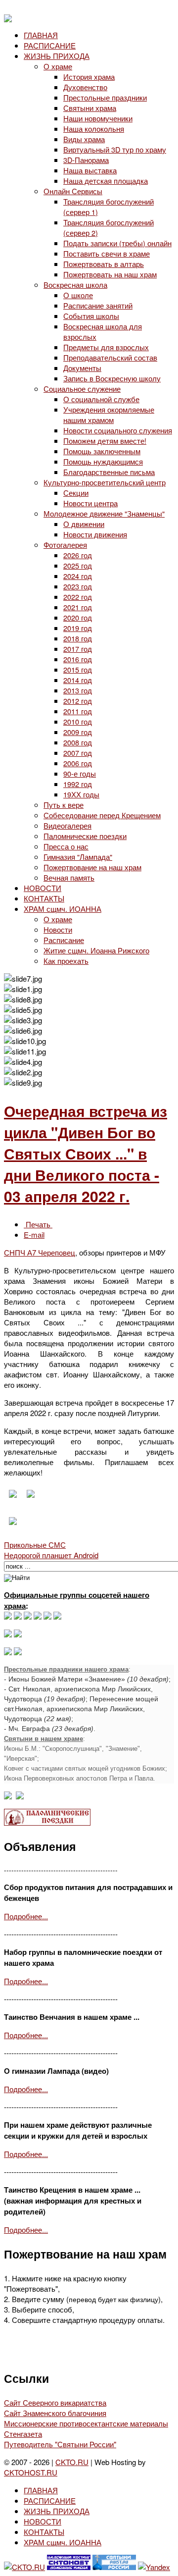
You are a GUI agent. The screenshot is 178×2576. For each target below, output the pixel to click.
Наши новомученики (98, 118)
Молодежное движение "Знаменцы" (104, 513)
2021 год (78, 607)
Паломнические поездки (85, 836)
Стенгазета (23, 2434)
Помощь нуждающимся (103, 461)
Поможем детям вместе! (105, 441)
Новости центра (90, 503)
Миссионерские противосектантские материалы (86, 2423)
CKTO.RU (72, 2462)
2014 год (78, 680)
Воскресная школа (75, 285)
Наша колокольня (94, 129)
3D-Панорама (86, 160)
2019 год (78, 628)
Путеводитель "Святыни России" (60, 2444)
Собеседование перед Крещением (102, 815)
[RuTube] (38, 1616)
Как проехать (66, 961)
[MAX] (8, 1616)
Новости (58, 929)
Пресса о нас (66, 846)
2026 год (78, 555)
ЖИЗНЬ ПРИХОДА (57, 56)
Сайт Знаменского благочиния (55, 2413)
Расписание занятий (98, 305)
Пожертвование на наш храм (92, 867)
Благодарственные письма (109, 472)
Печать (38, 1224)
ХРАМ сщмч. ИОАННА (63, 909)
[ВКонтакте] (18, 1616)
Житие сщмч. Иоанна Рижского (96, 950)
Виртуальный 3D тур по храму (115, 149)
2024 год (78, 576)
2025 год (78, 565)
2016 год (78, 659)
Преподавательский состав (110, 357)
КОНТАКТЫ (44, 898)
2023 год (78, 586)
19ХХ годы (81, 794)
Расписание (64, 940)
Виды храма (84, 139)
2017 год (78, 649)
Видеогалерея (67, 825)
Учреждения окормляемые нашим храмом (109, 415)
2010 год (78, 721)
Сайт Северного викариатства (55, 2402)
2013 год (78, 690)
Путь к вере (64, 805)
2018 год (78, 638)
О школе (78, 295)
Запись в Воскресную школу (112, 378)
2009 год (78, 732)
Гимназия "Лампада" (78, 857)
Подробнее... (26, 1916)
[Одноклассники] (28, 1616)
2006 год (78, 763)
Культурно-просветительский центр (105, 482)
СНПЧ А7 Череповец (40, 1252)
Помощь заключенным (102, 451)
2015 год (78, 669)
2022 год (78, 597)
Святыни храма (90, 108)
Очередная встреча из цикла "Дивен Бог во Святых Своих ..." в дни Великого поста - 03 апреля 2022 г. (86, 1153)
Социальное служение (82, 389)
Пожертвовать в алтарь (104, 264)
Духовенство (85, 87)
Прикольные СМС (35, 1545)
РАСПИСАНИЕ (50, 45)
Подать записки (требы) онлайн (117, 243)
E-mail (34, 1235)
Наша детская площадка (106, 181)
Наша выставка (90, 170)
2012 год (78, 701)
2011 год (78, 711)
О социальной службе (101, 399)
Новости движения (95, 534)
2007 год (78, 753)
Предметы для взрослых (106, 347)
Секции (76, 493)
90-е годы (80, 773)
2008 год (78, 742)
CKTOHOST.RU (31, 2472)
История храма (89, 77)
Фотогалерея (65, 545)
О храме (58, 66)
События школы (91, 316)
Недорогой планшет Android (51, 1555)
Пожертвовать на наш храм (110, 274)
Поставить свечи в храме (107, 253)
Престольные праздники (105, 97)
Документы (82, 368)
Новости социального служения (118, 430)
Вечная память (69, 877)
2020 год (78, 617)
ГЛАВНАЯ (41, 35)
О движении (84, 524)
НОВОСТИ (43, 888)
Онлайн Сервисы (73, 191)
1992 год (78, 784)
